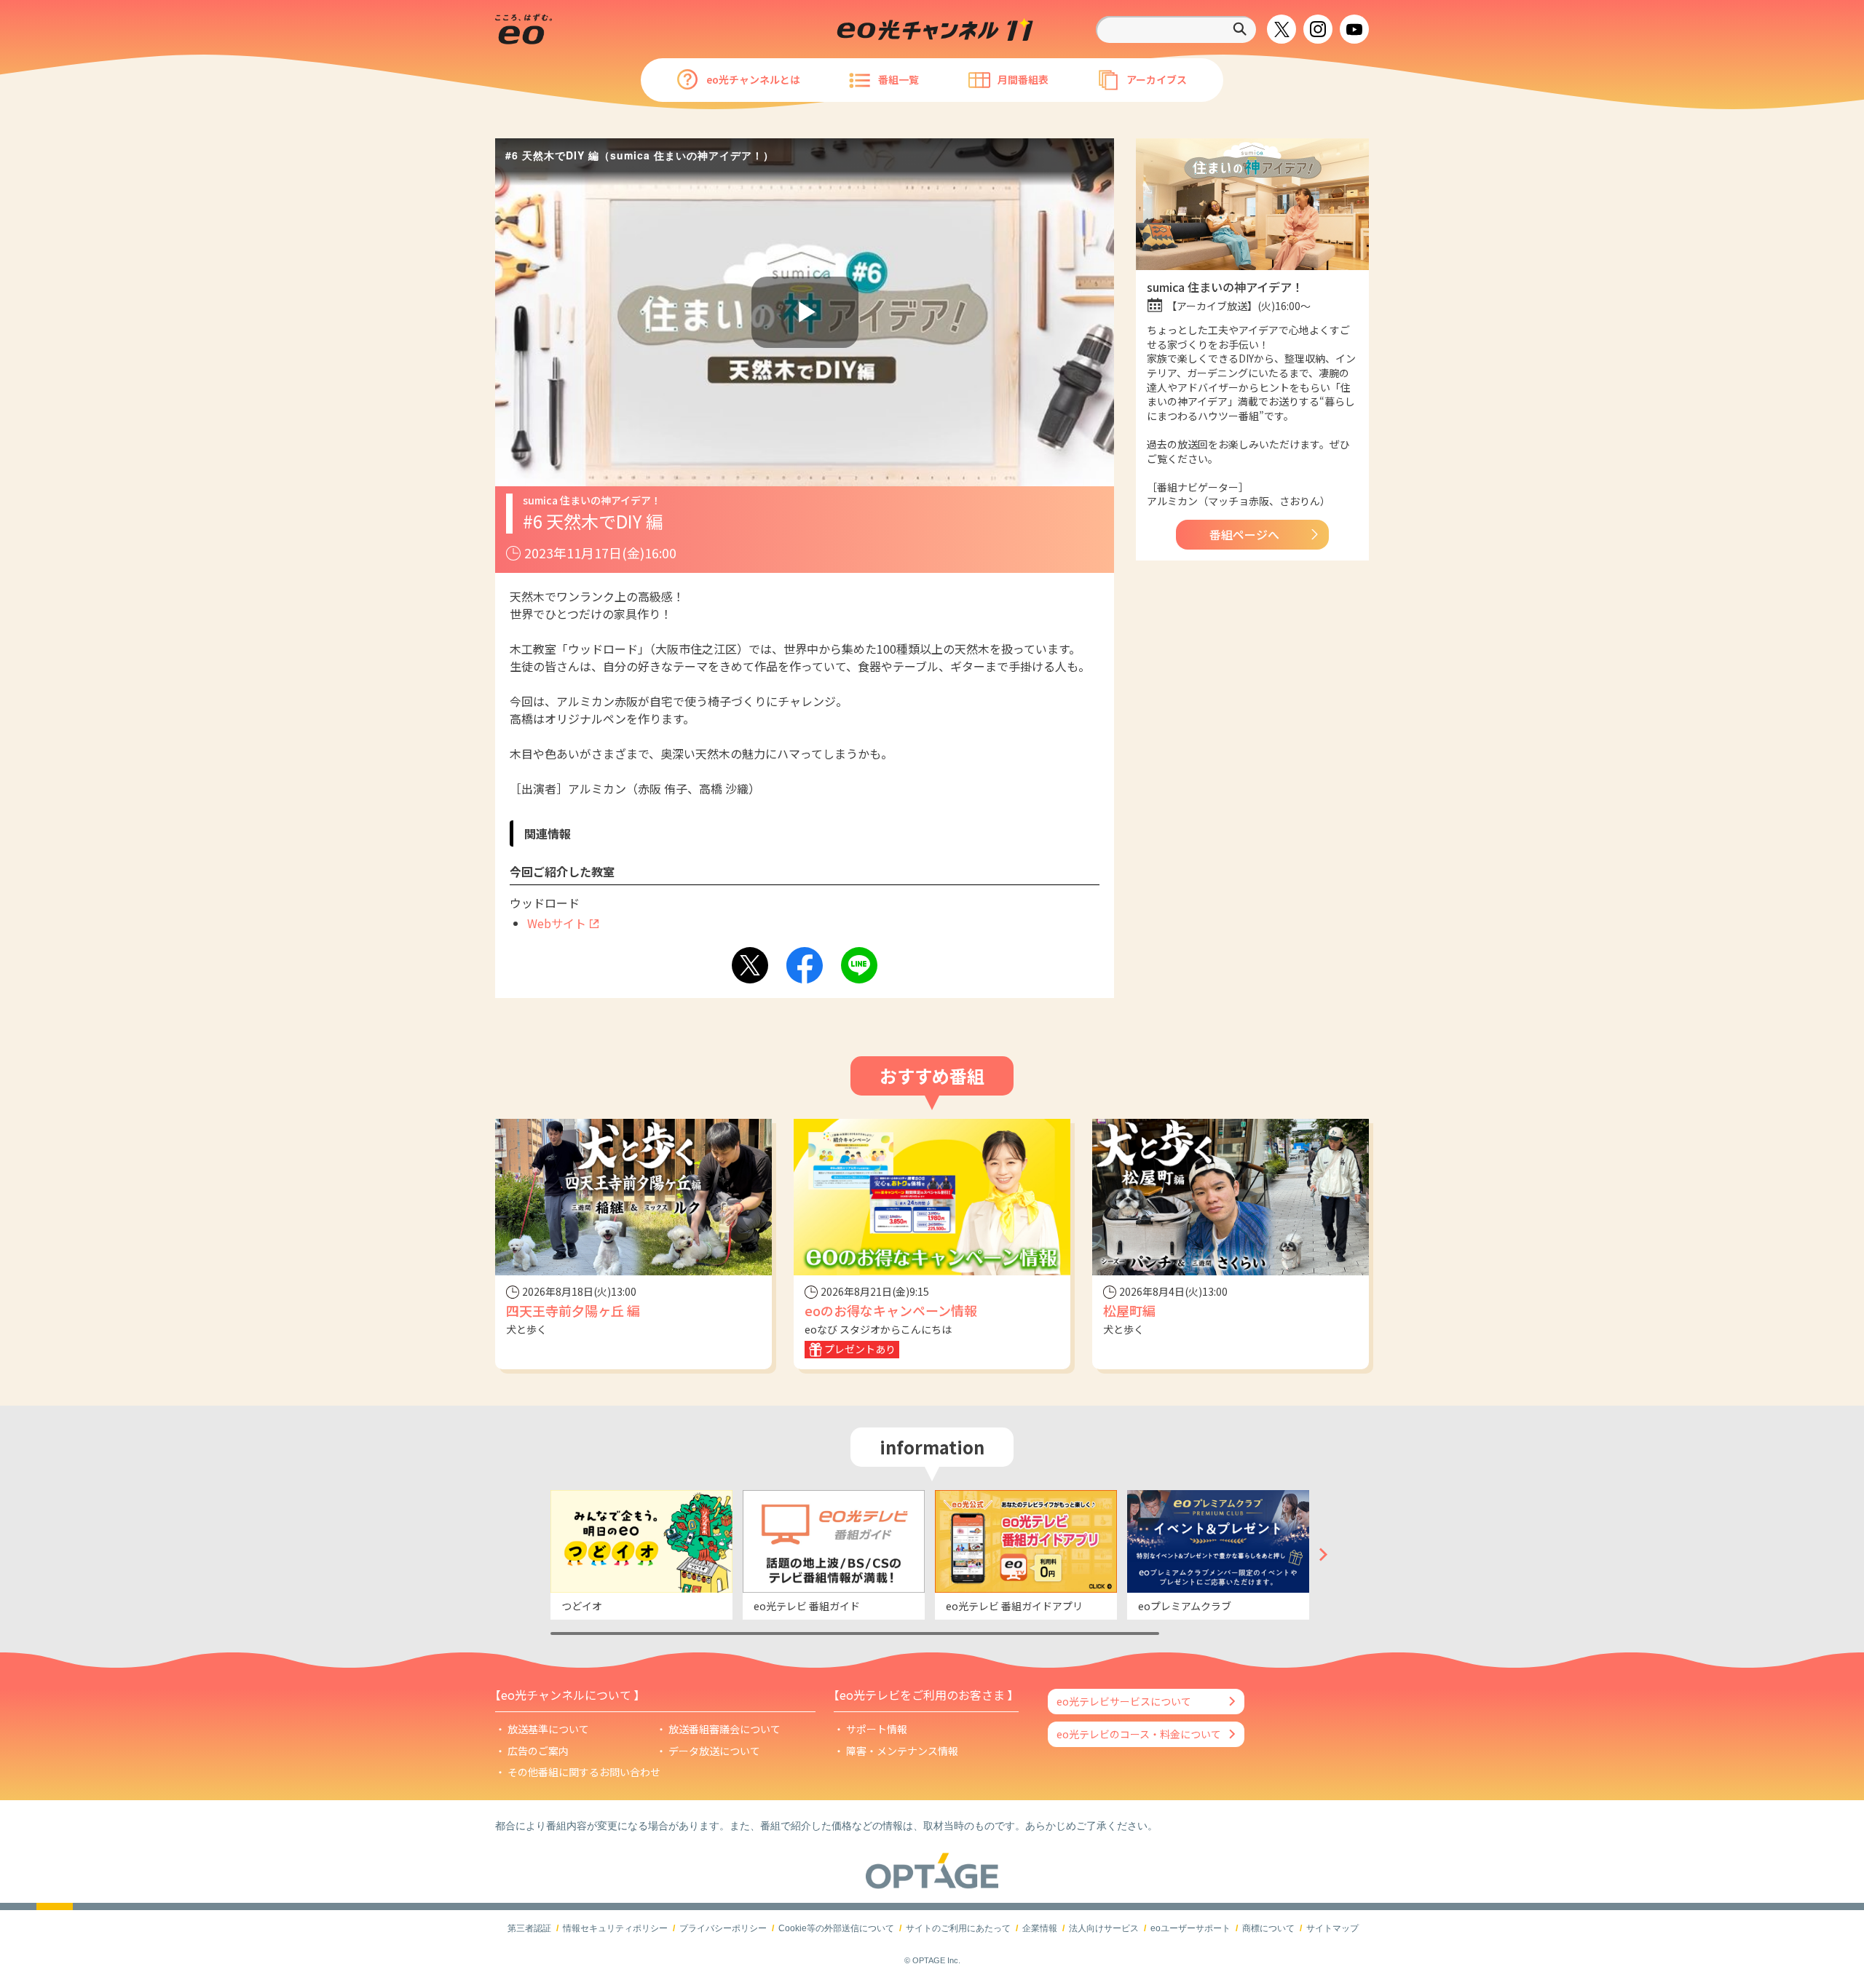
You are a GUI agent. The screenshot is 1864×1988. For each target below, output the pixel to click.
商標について (1268, 1928)
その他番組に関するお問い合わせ (584, 1772)
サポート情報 (877, 1729)
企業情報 (1040, 1928)
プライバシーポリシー (723, 1928)
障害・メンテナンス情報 (902, 1751)
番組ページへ (1244, 534)
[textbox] (1176, 29)
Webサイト (557, 923)
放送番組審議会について (724, 1729)
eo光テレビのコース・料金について (1139, 1734)
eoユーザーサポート (1190, 1928)
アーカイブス (1157, 79)
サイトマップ (1332, 1928)
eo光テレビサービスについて (1124, 1701)
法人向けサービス (1104, 1928)
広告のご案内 (538, 1751)
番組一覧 (899, 79)
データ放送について (714, 1751)
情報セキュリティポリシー (615, 1928)
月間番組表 (1023, 79)
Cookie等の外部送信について (836, 1928)
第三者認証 (529, 1928)
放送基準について (548, 1729)
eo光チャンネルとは (753, 79)
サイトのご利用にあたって (958, 1928)
